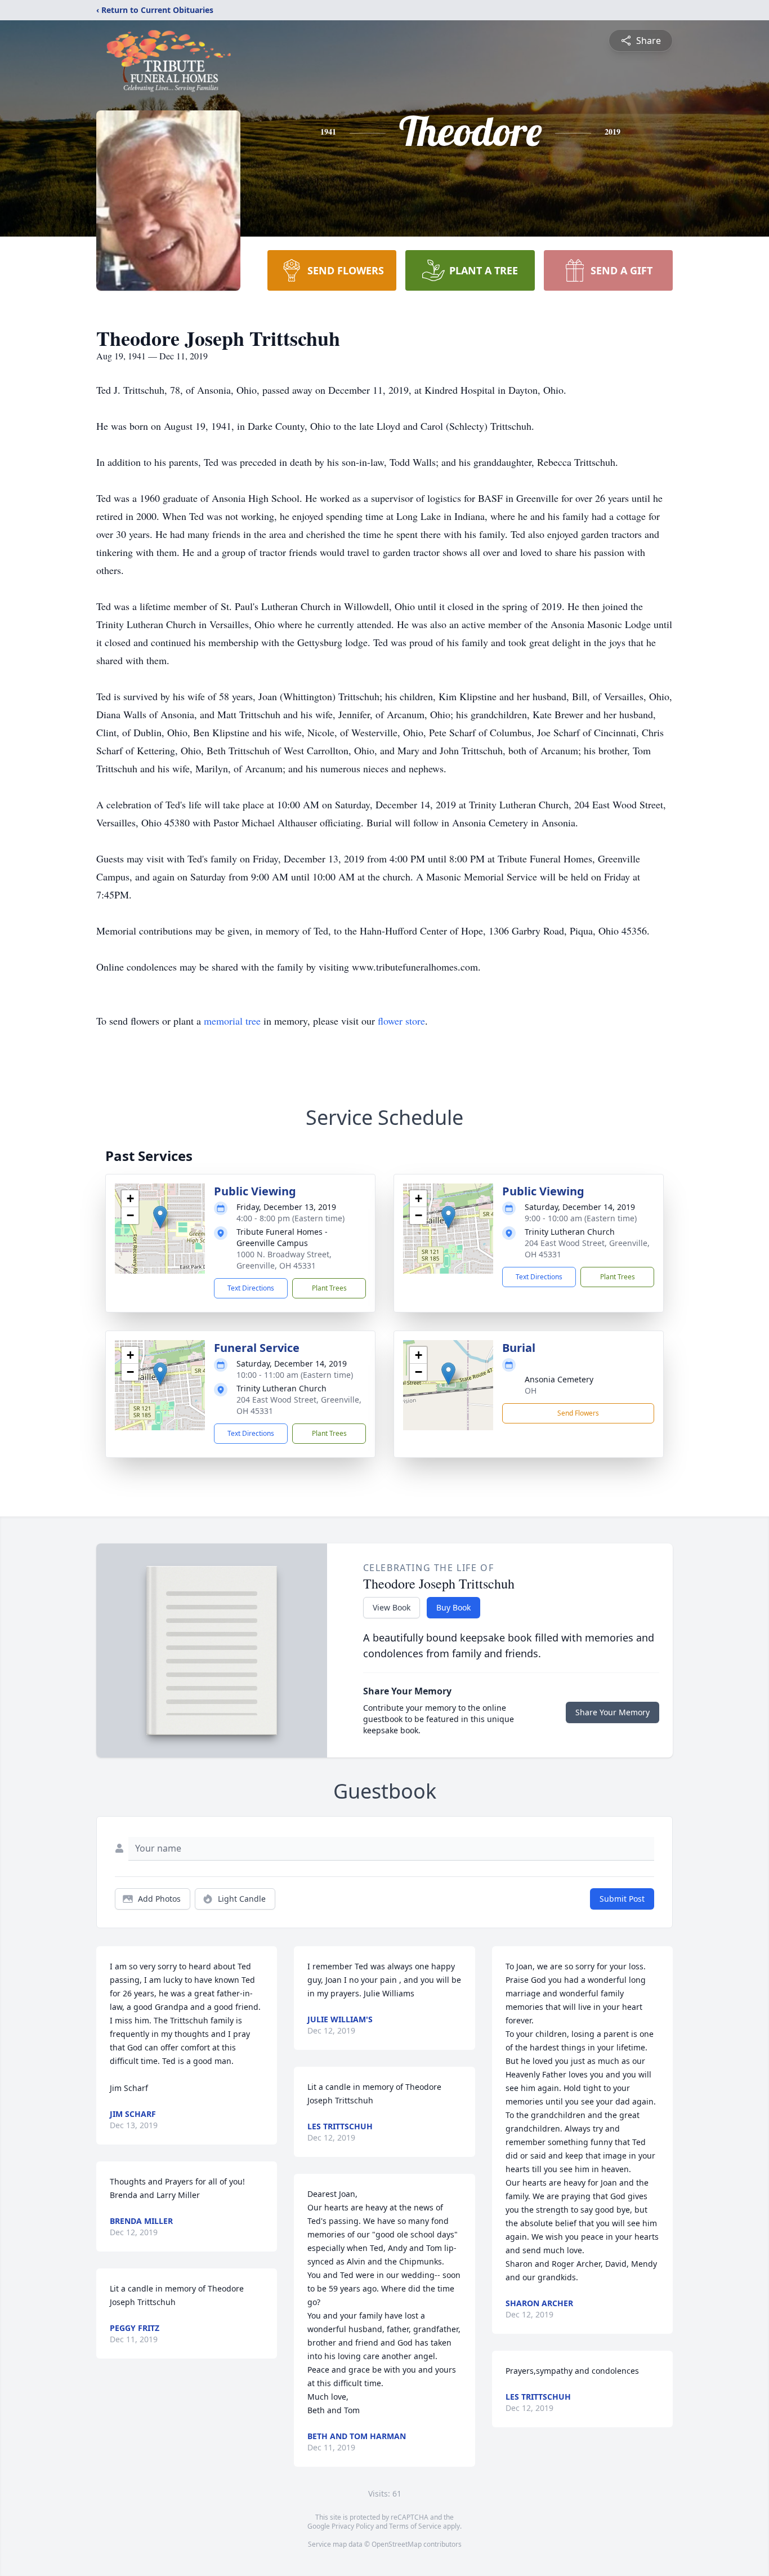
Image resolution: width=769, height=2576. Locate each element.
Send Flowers (578, 1413)
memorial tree (232, 1021)
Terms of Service (415, 2526)
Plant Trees (329, 1288)
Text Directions (251, 1288)
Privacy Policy (353, 2526)
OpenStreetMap (397, 2544)
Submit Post (622, 1899)
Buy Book (453, 1607)
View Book (392, 1607)
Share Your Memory (612, 1712)
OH (531, 1391)
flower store (401, 1021)
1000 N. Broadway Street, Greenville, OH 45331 (284, 1260)
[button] (160, 1217)
